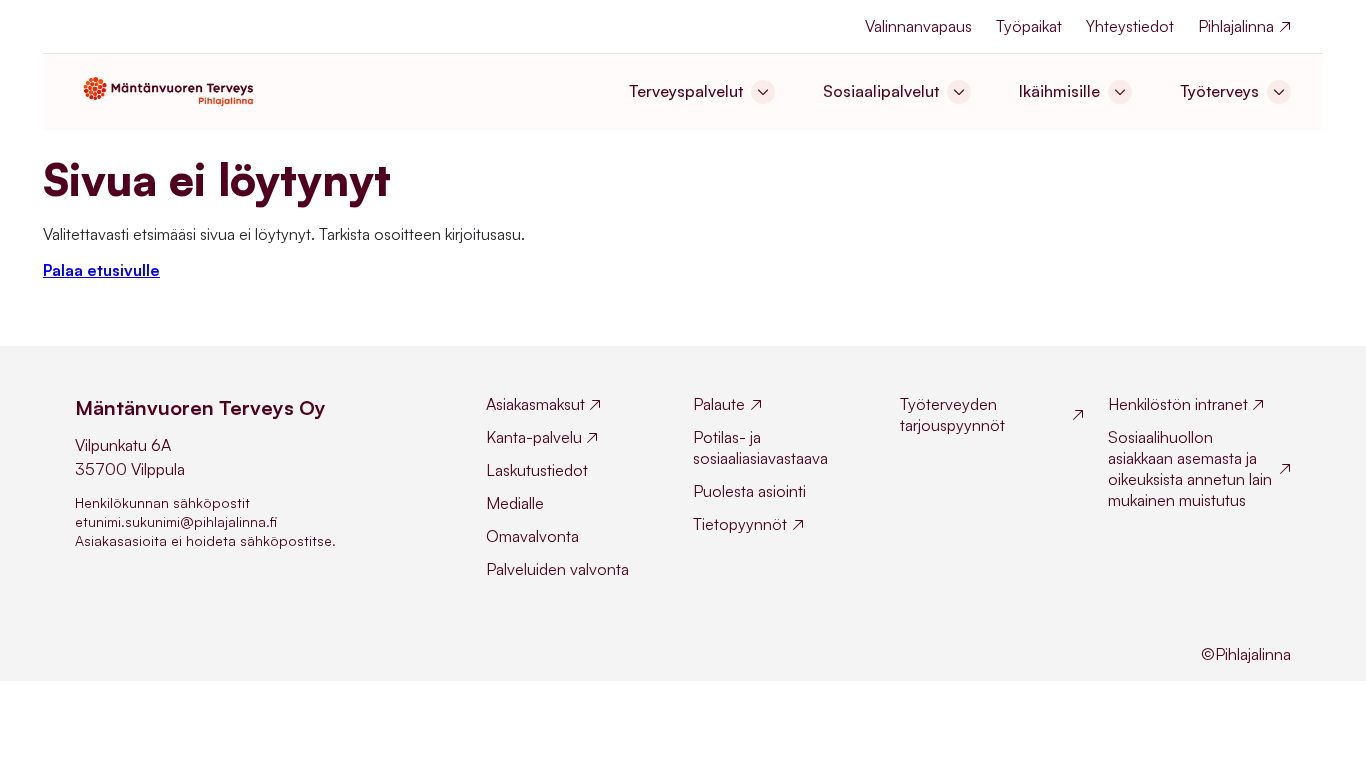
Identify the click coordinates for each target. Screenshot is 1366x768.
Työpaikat (1029, 26)
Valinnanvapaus (918, 26)
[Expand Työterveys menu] (1279, 92)
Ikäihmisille (1059, 91)
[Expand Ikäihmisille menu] (1120, 92)
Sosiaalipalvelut (881, 91)
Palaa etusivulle (101, 270)
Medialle (515, 503)
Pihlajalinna (1236, 26)
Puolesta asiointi (749, 491)
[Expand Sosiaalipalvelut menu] (959, 92)
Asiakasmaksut (535, 404)
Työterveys (1219, 91)
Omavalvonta (532, 536)
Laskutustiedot (537, 470)
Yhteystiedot (1130, 26)
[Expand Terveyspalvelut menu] (763, 92)
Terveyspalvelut (686, 91)
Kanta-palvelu (534, 437)
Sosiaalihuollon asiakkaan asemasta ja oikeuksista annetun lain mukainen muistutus (1190, 468)
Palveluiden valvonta (557, 569)
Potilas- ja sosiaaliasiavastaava (760, 447)
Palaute (719, 404)
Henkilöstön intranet (1178, 404)
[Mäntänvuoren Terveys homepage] (173, 90)
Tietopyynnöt (740, 524)
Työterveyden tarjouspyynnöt (952, 414)
